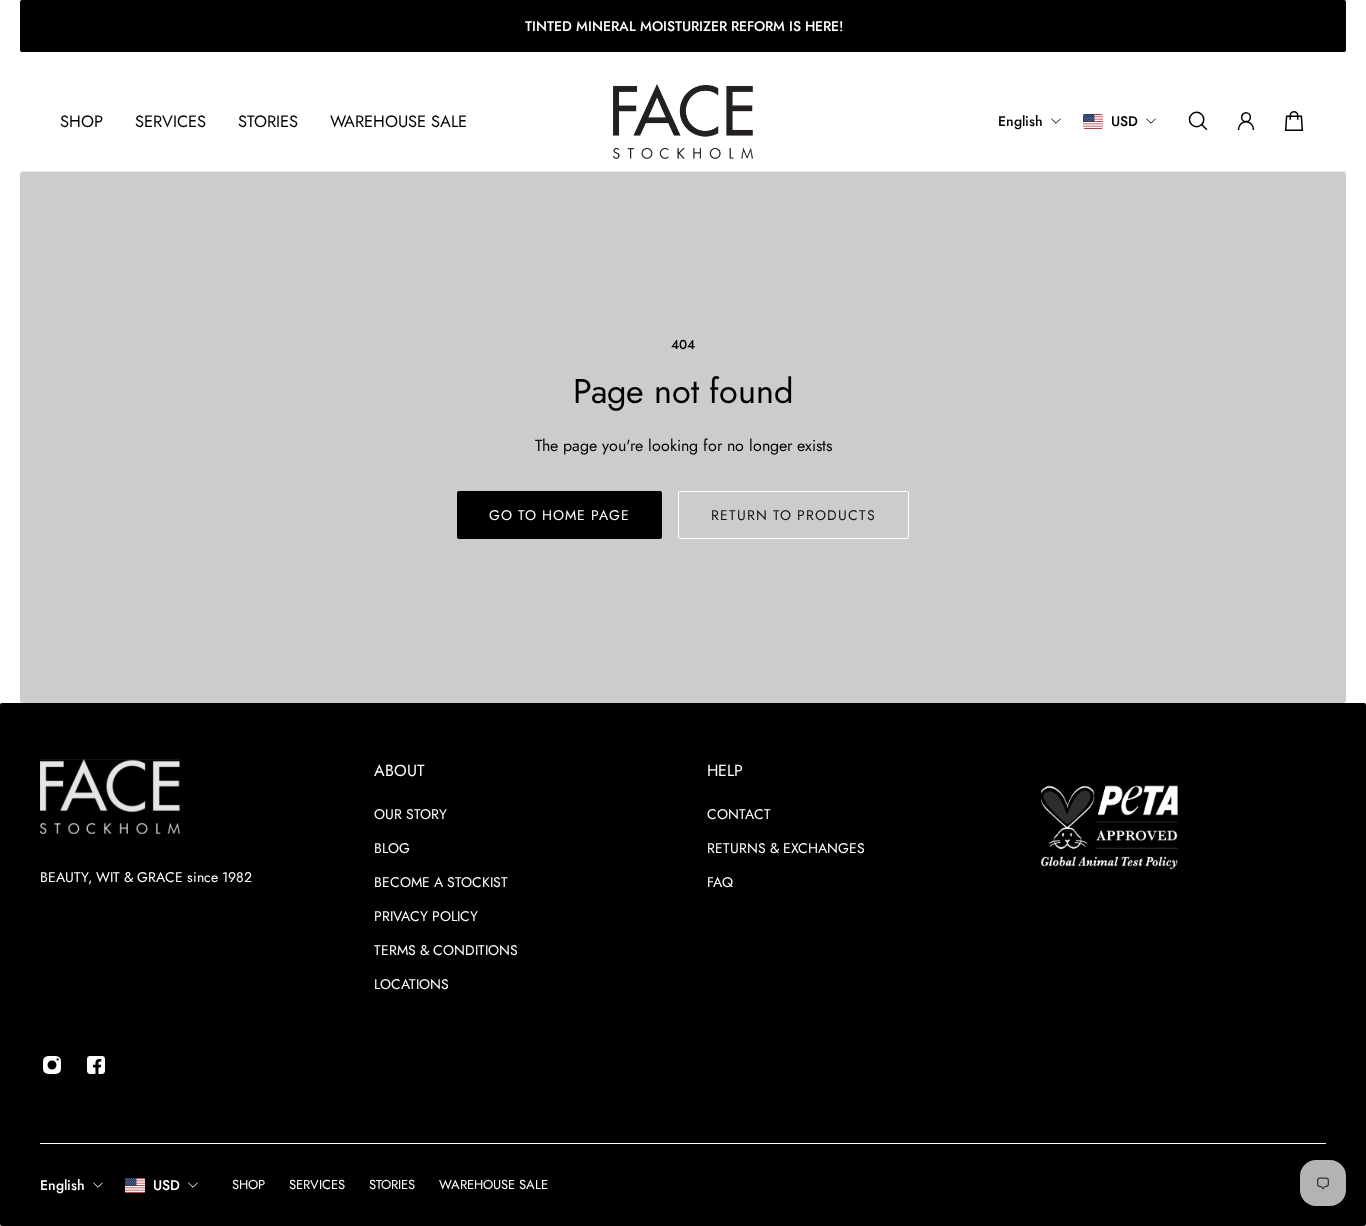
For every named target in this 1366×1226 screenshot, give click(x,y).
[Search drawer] (1198, 121)
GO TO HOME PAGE (559, 515)
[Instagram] (52, 1065)
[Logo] (683, 121)
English (62, 1185)
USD (166, 1185)
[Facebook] (96, 1065)
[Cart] (1294, 121)
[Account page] (1246, 121)
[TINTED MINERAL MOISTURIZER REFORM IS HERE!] (683, 26)
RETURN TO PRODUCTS (793, 515)
